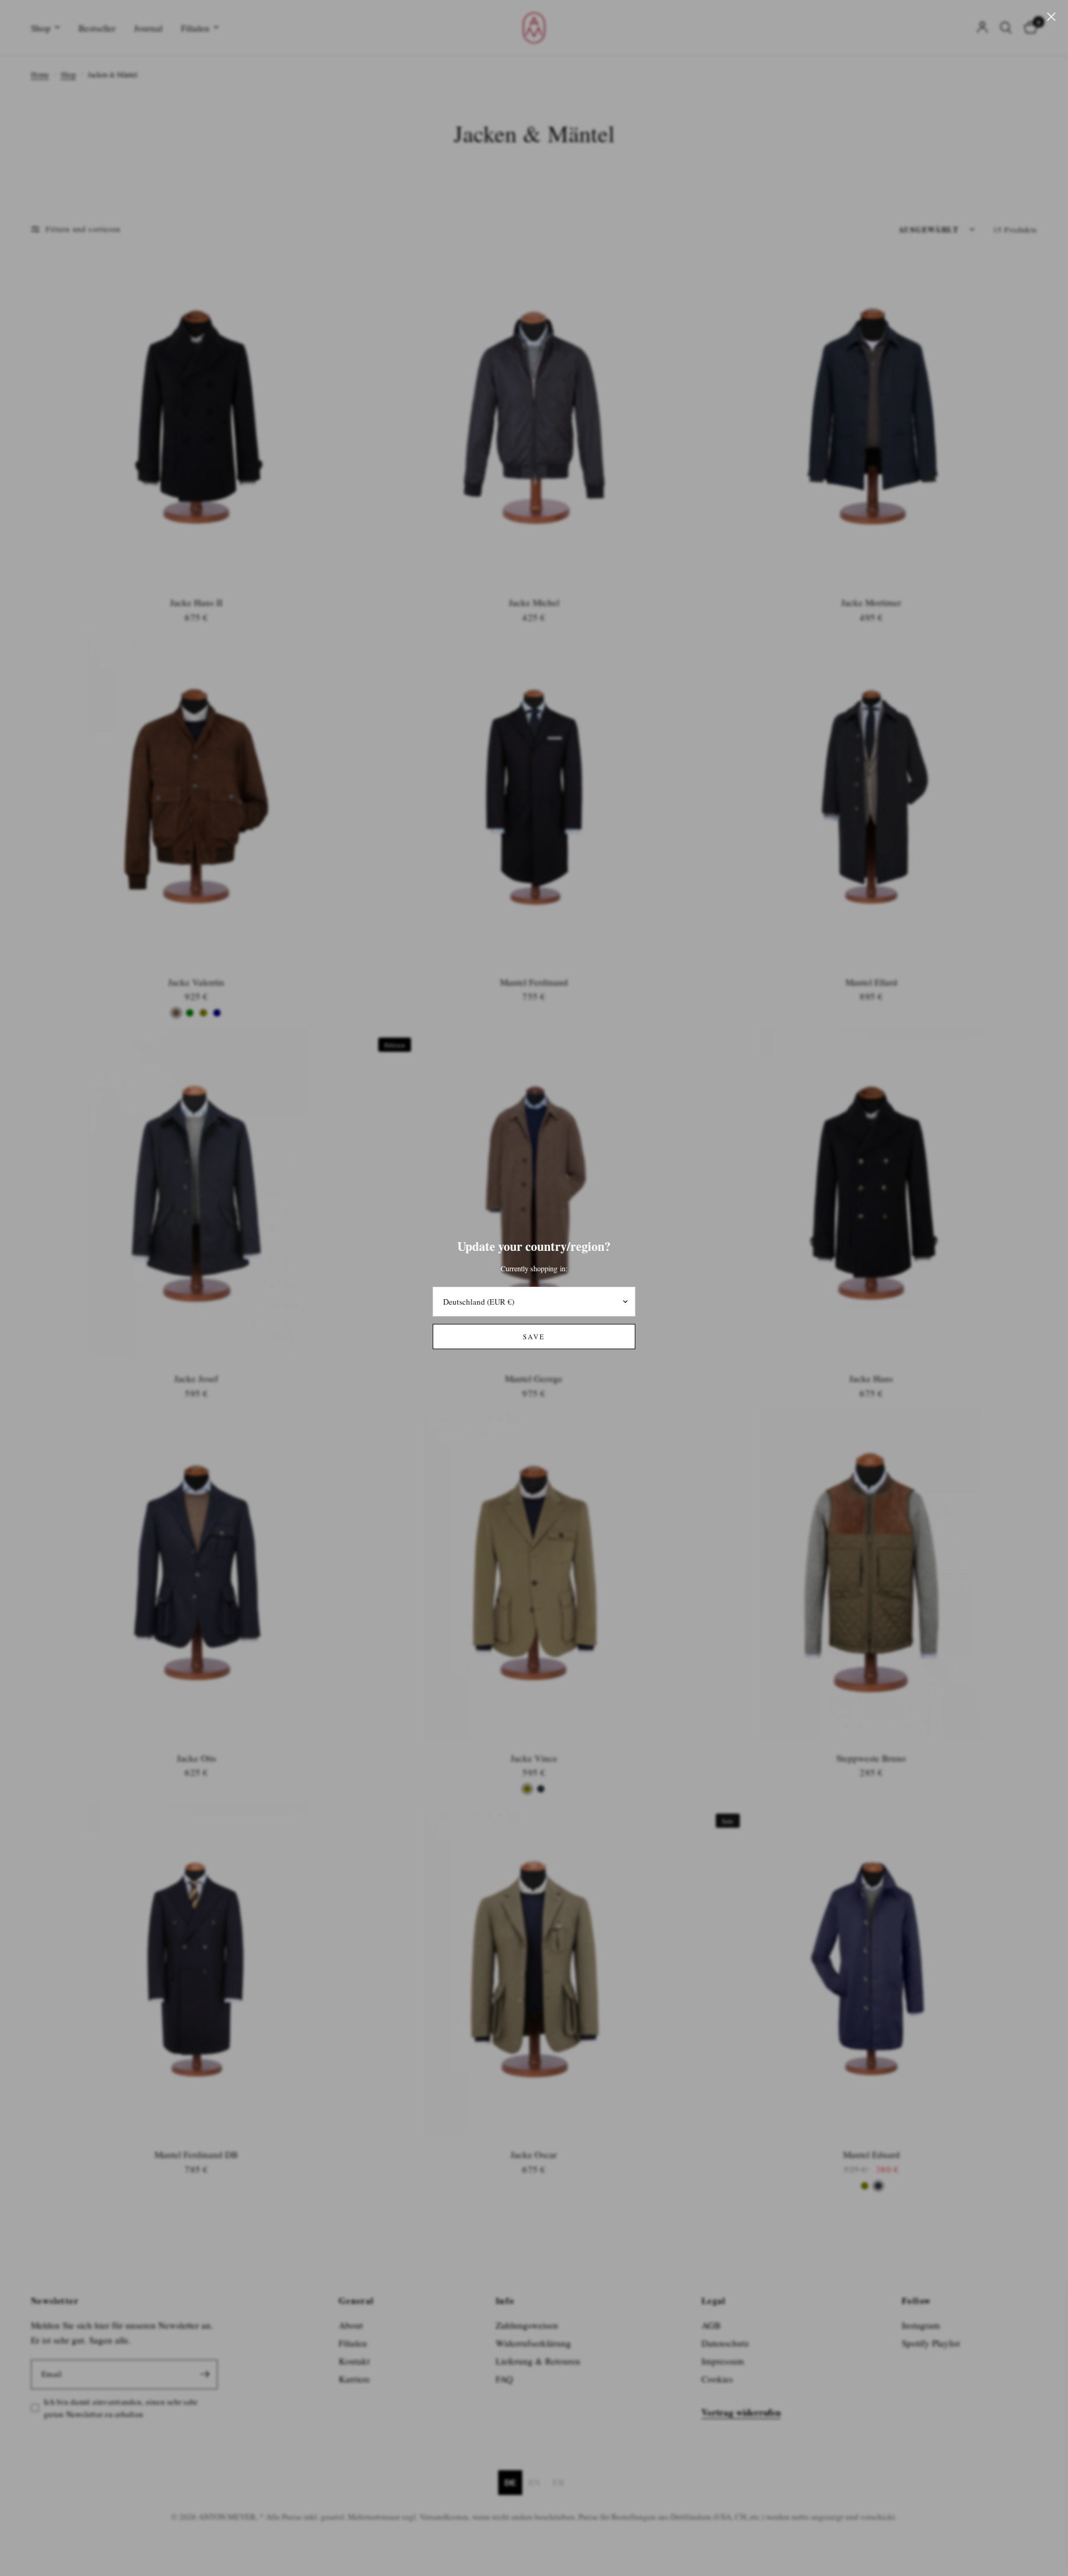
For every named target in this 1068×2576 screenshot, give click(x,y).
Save (534, 1337)
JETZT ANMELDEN (778, 2468)
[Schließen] (1051, 17)
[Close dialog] (1040, 2300)
